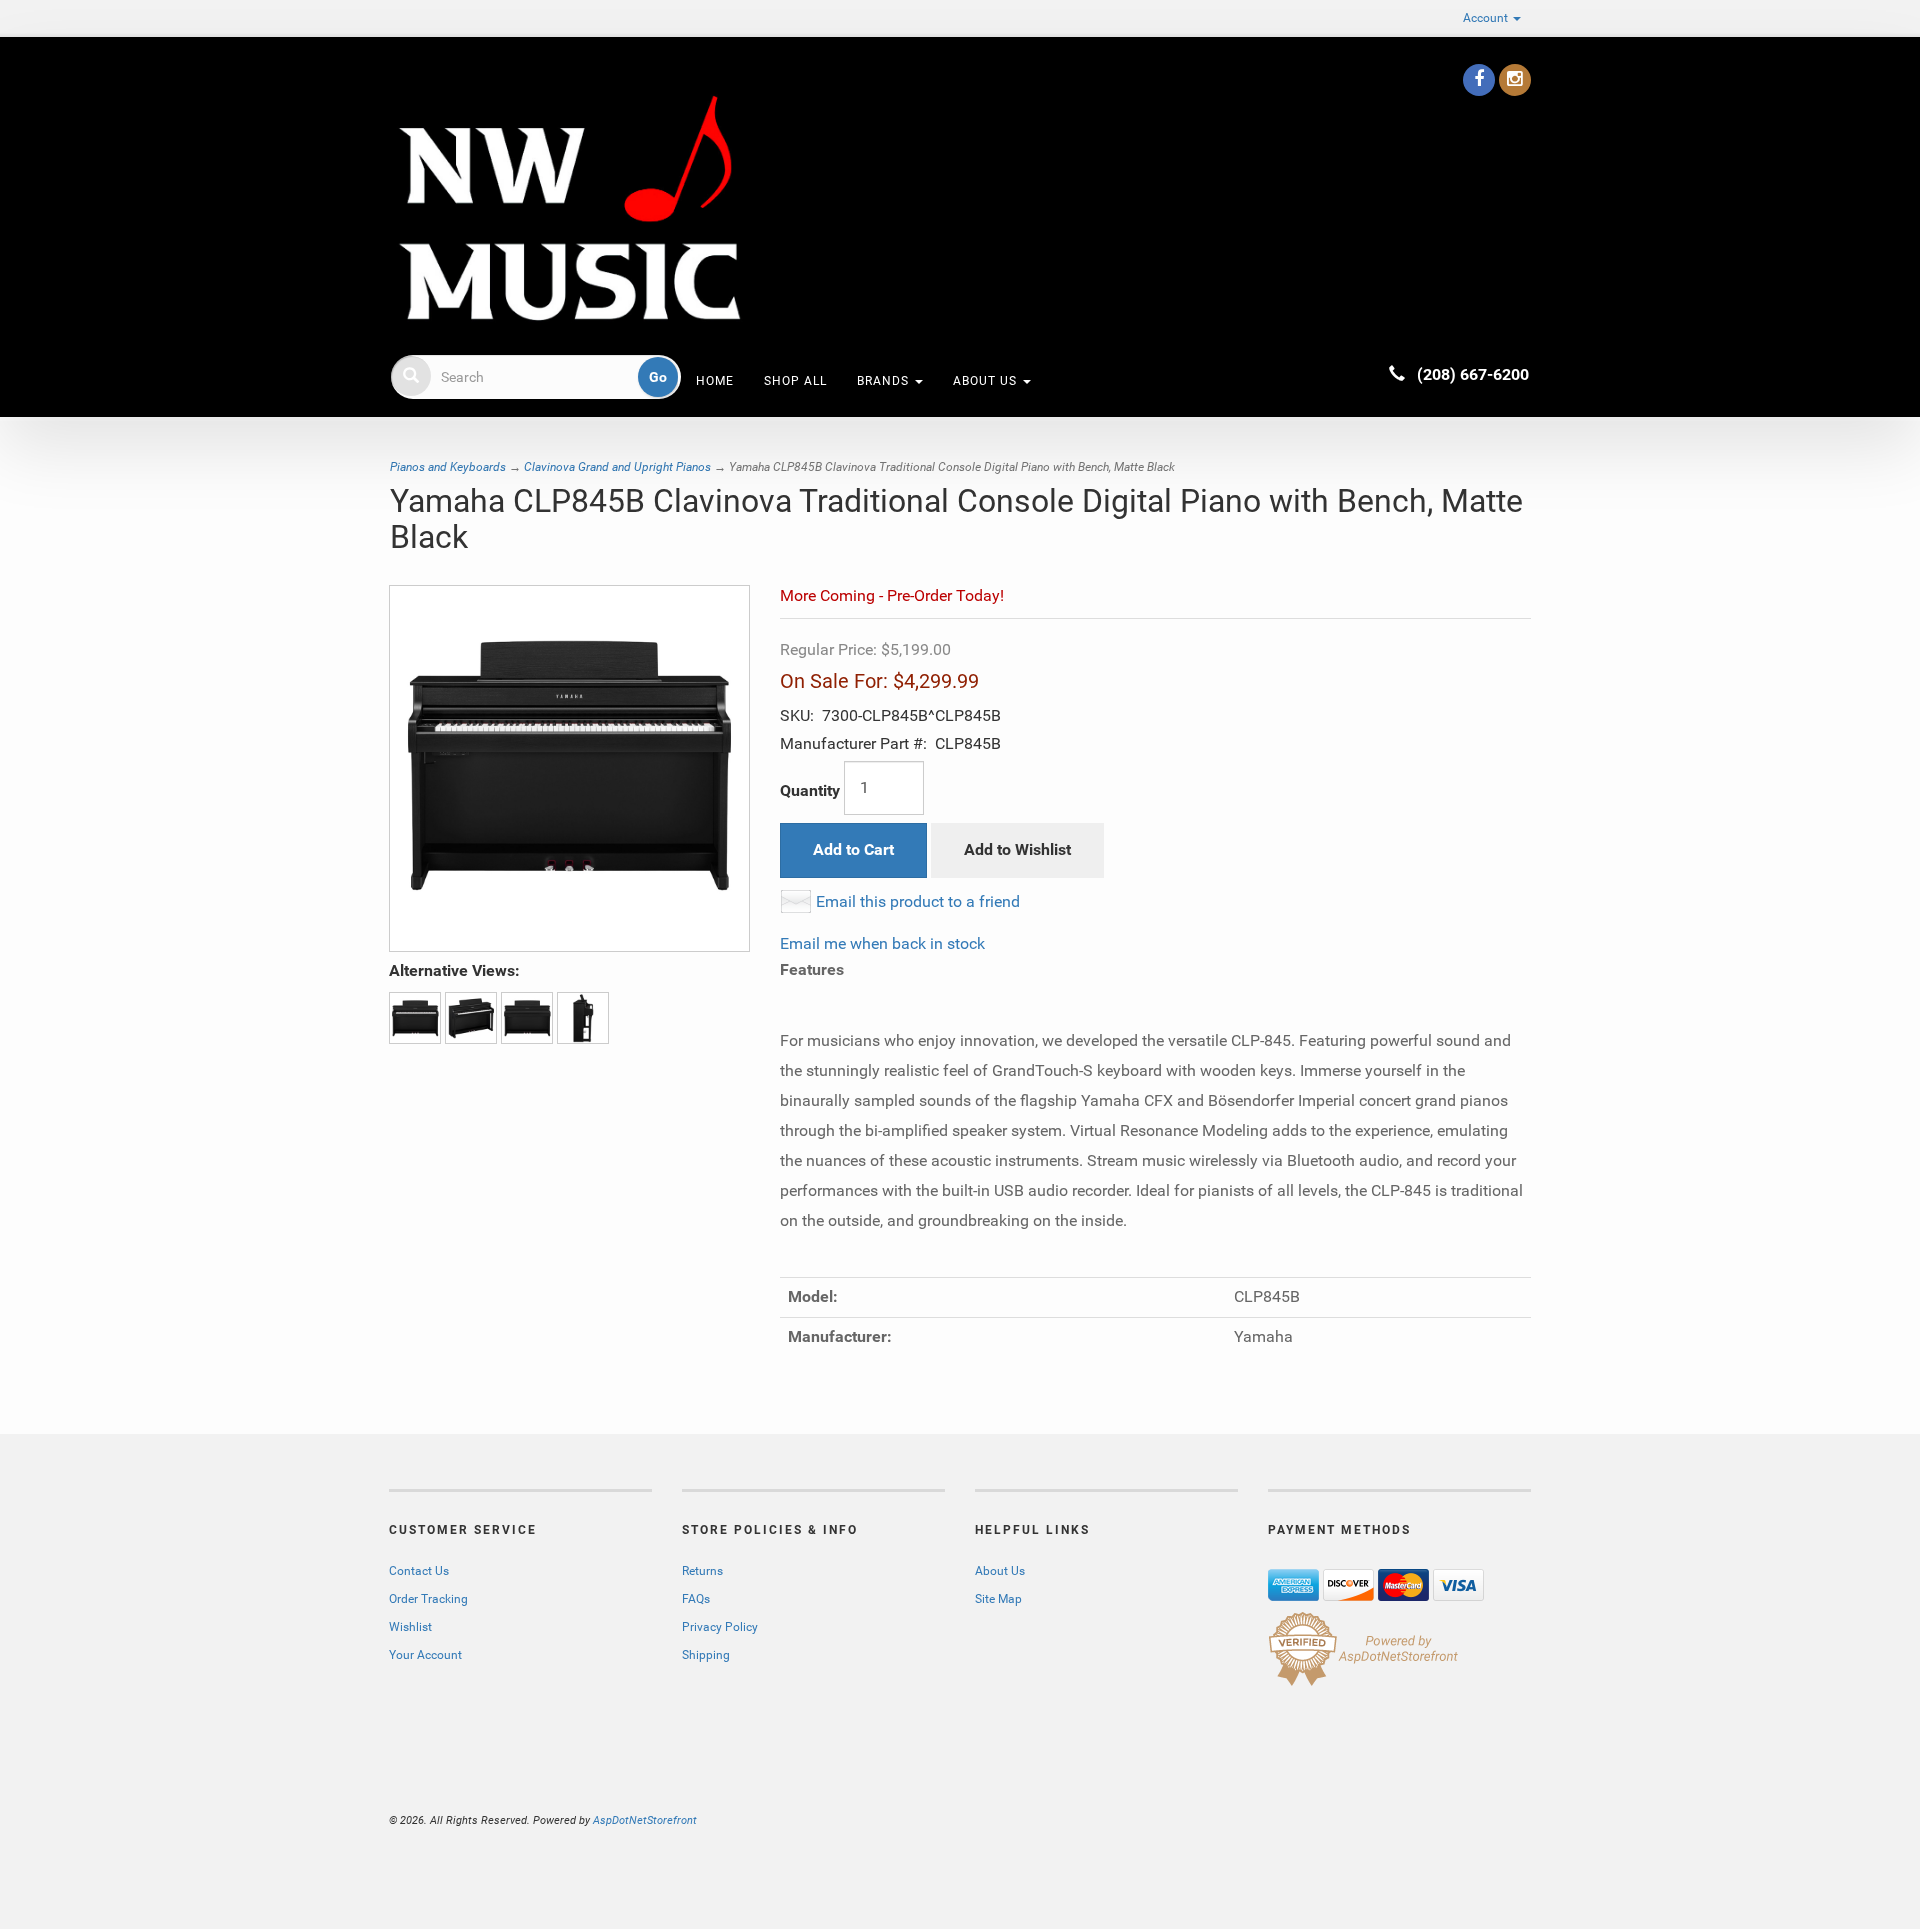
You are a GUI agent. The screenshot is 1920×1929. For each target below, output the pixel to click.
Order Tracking (428, 1599)
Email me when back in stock (882, 943)
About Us (987, 381)
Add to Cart (853, 849)
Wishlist (410, 1627)
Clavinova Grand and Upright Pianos (617, 467)
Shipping (706, 1655)
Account (1487, 18)
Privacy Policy (720, 1627)
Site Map (998, 1599)
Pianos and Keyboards (448, 467)
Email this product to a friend (918, 901)
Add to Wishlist (1017, 849)
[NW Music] (391, 74)
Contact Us (419, 1571)
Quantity (810, 790)
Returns (702, 1571)
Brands (885, 381)
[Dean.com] (569, 208)
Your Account (425, 1655)
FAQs (696, 1599)
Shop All (795, 381)
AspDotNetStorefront (645, 1820)
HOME (715, 381)
